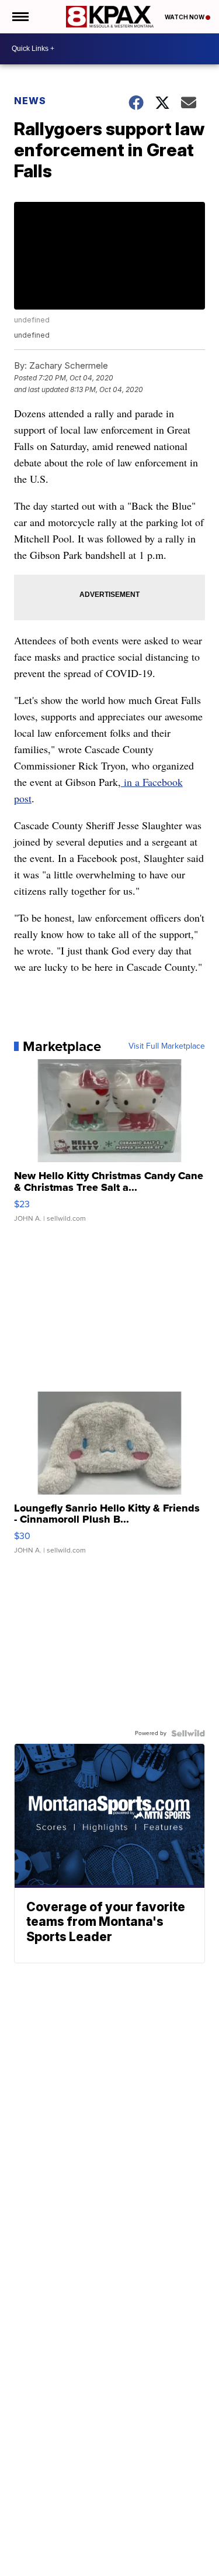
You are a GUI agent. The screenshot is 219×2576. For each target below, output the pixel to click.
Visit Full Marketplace (167, 1046)
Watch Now (185, 17)
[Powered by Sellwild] (188, 1733)
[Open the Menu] (20, 17)
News (30, 101)
